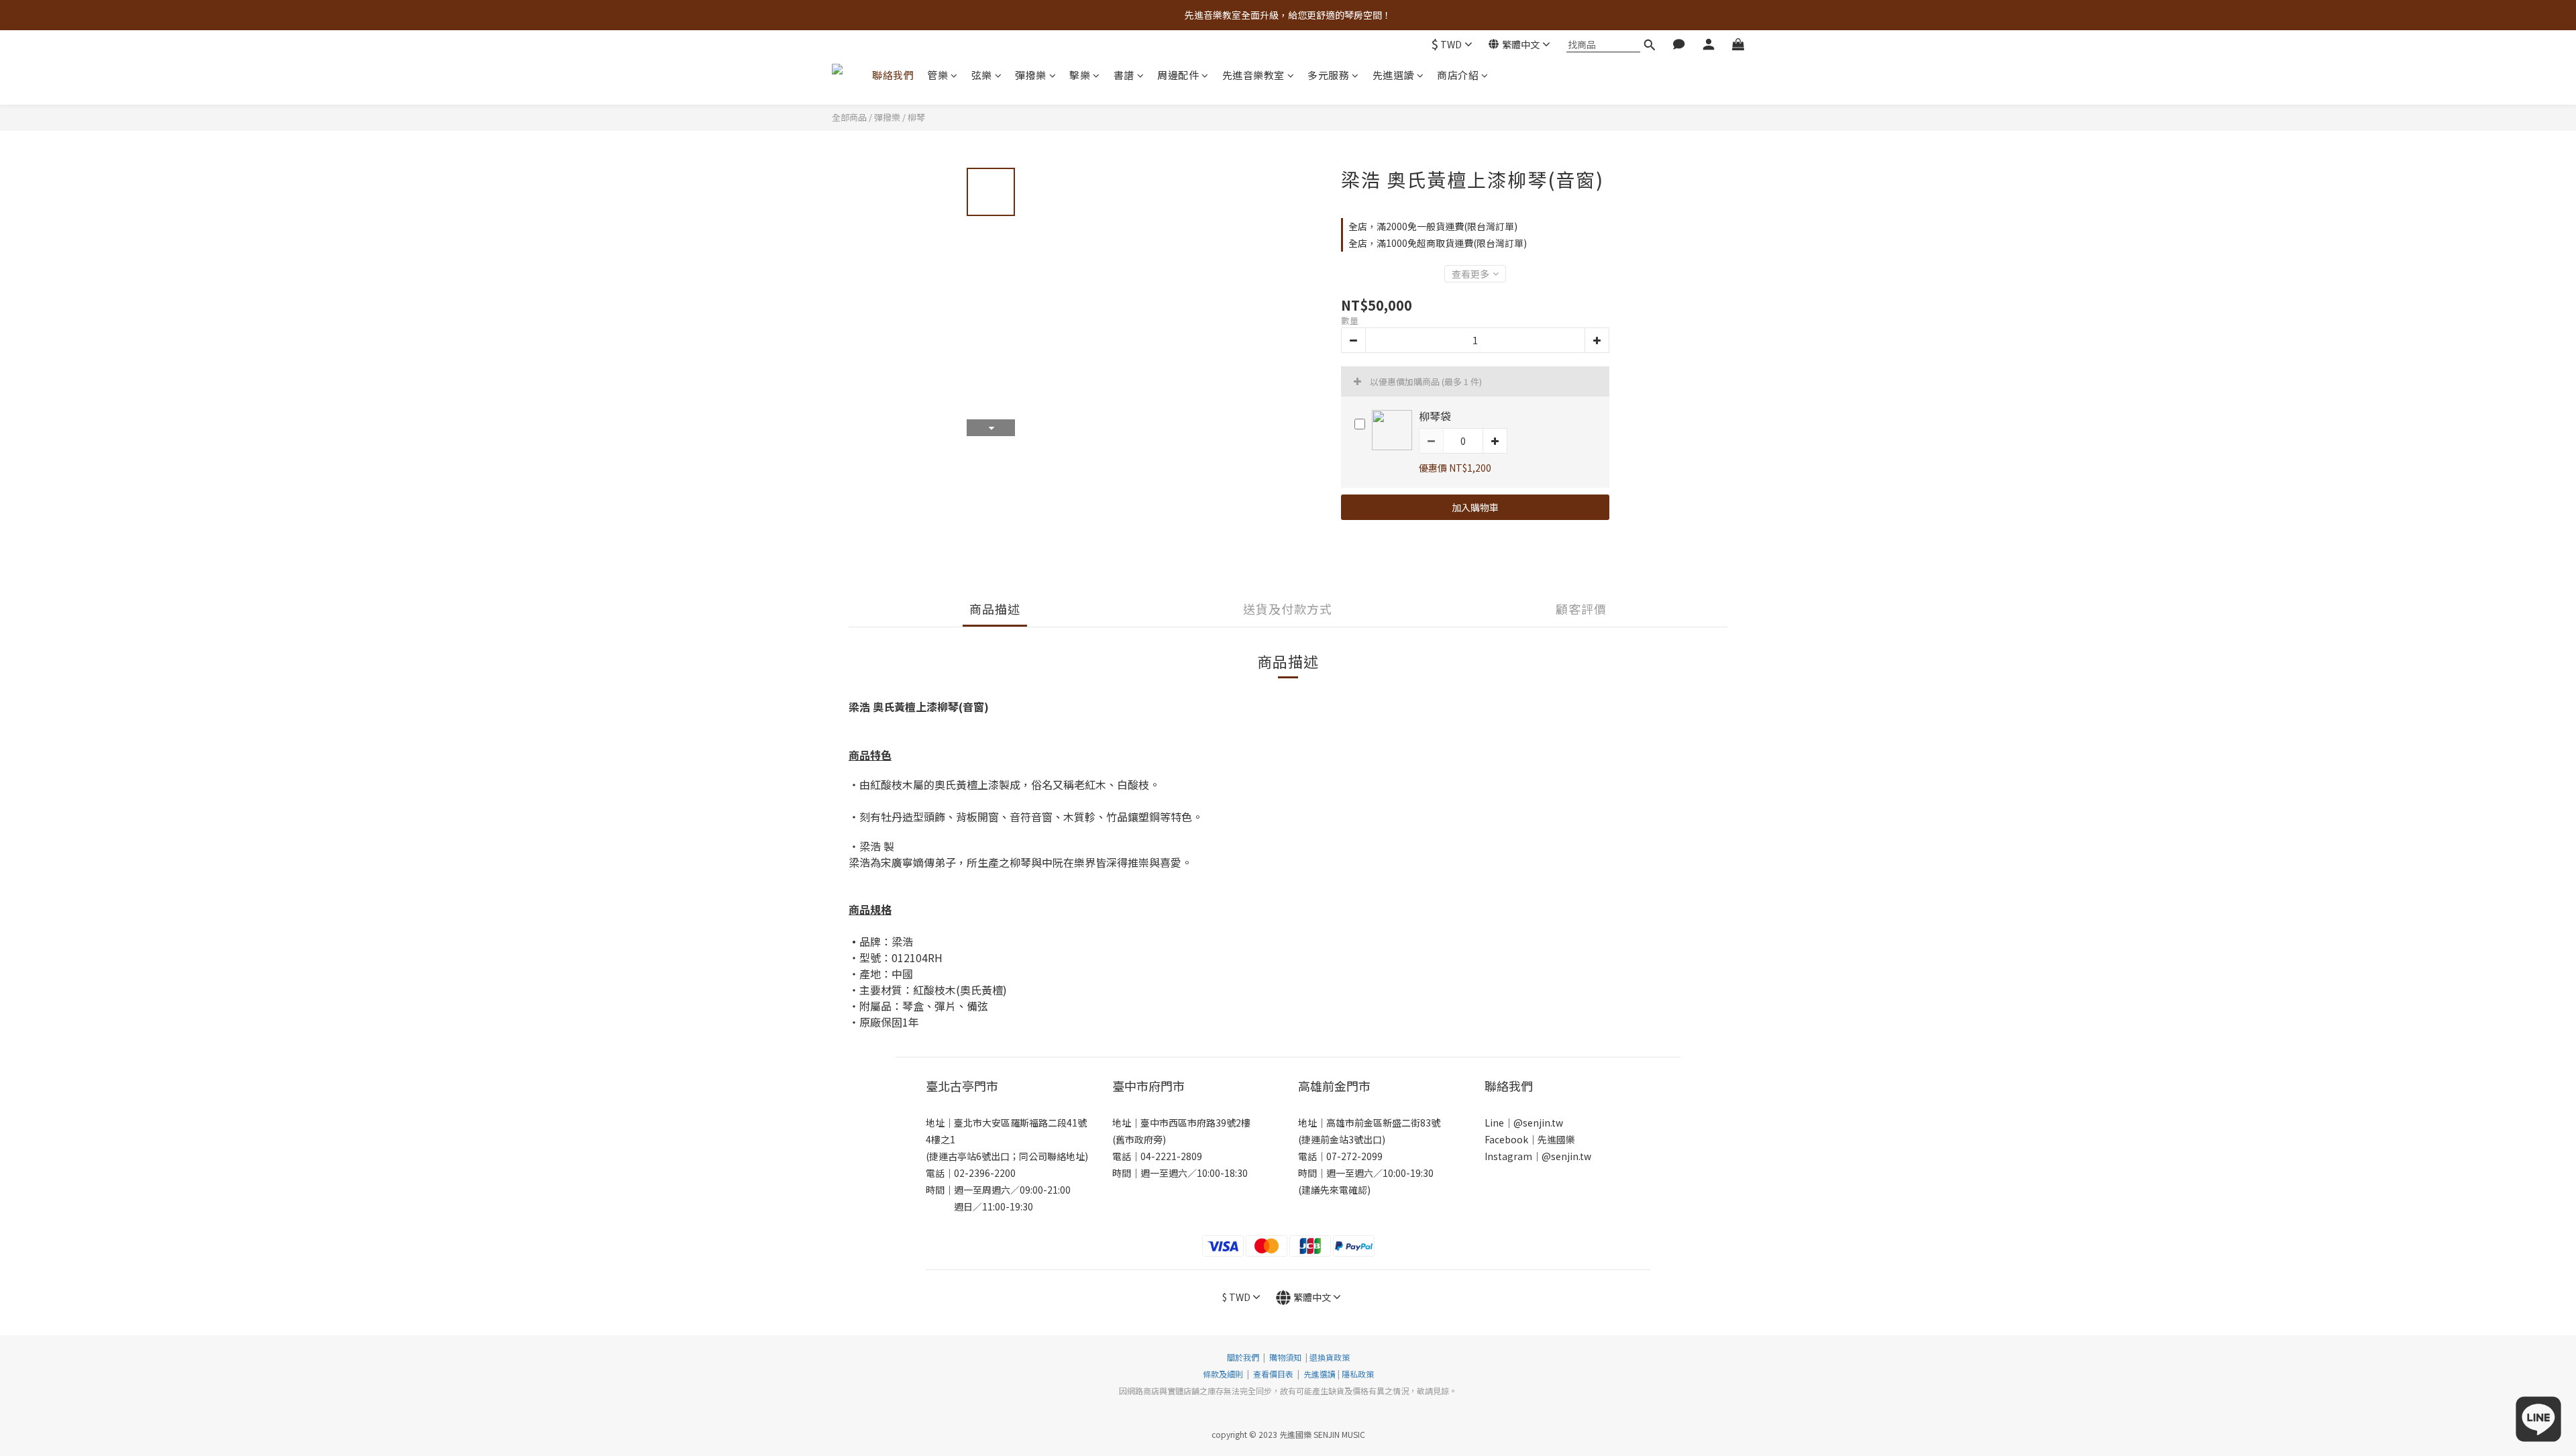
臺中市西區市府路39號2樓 (1195, 1123)
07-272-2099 (1354, 1156)
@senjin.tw (1538, 1123)
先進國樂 (1556, 1139)
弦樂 (982, 75)
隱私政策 (1358, 1374)
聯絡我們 (893, 75)
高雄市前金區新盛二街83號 (1383, 1123)
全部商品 (849, 117)
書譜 (1124, 75)
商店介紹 (1458, 75)
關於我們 (1243, 1357)
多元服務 (1328, 75)
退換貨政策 (1330, 1357)
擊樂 (1080, 75)
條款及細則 (1224, 1374)
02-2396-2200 (985, 1173)
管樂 (937, 75)
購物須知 (1285, 1357)
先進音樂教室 (1253, 75)
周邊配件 (1178, 75)
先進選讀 (1393, 75)
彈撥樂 (1031, 75)
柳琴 (916, 117)
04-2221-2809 (1171, 1156)
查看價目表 (1273, 1374)
